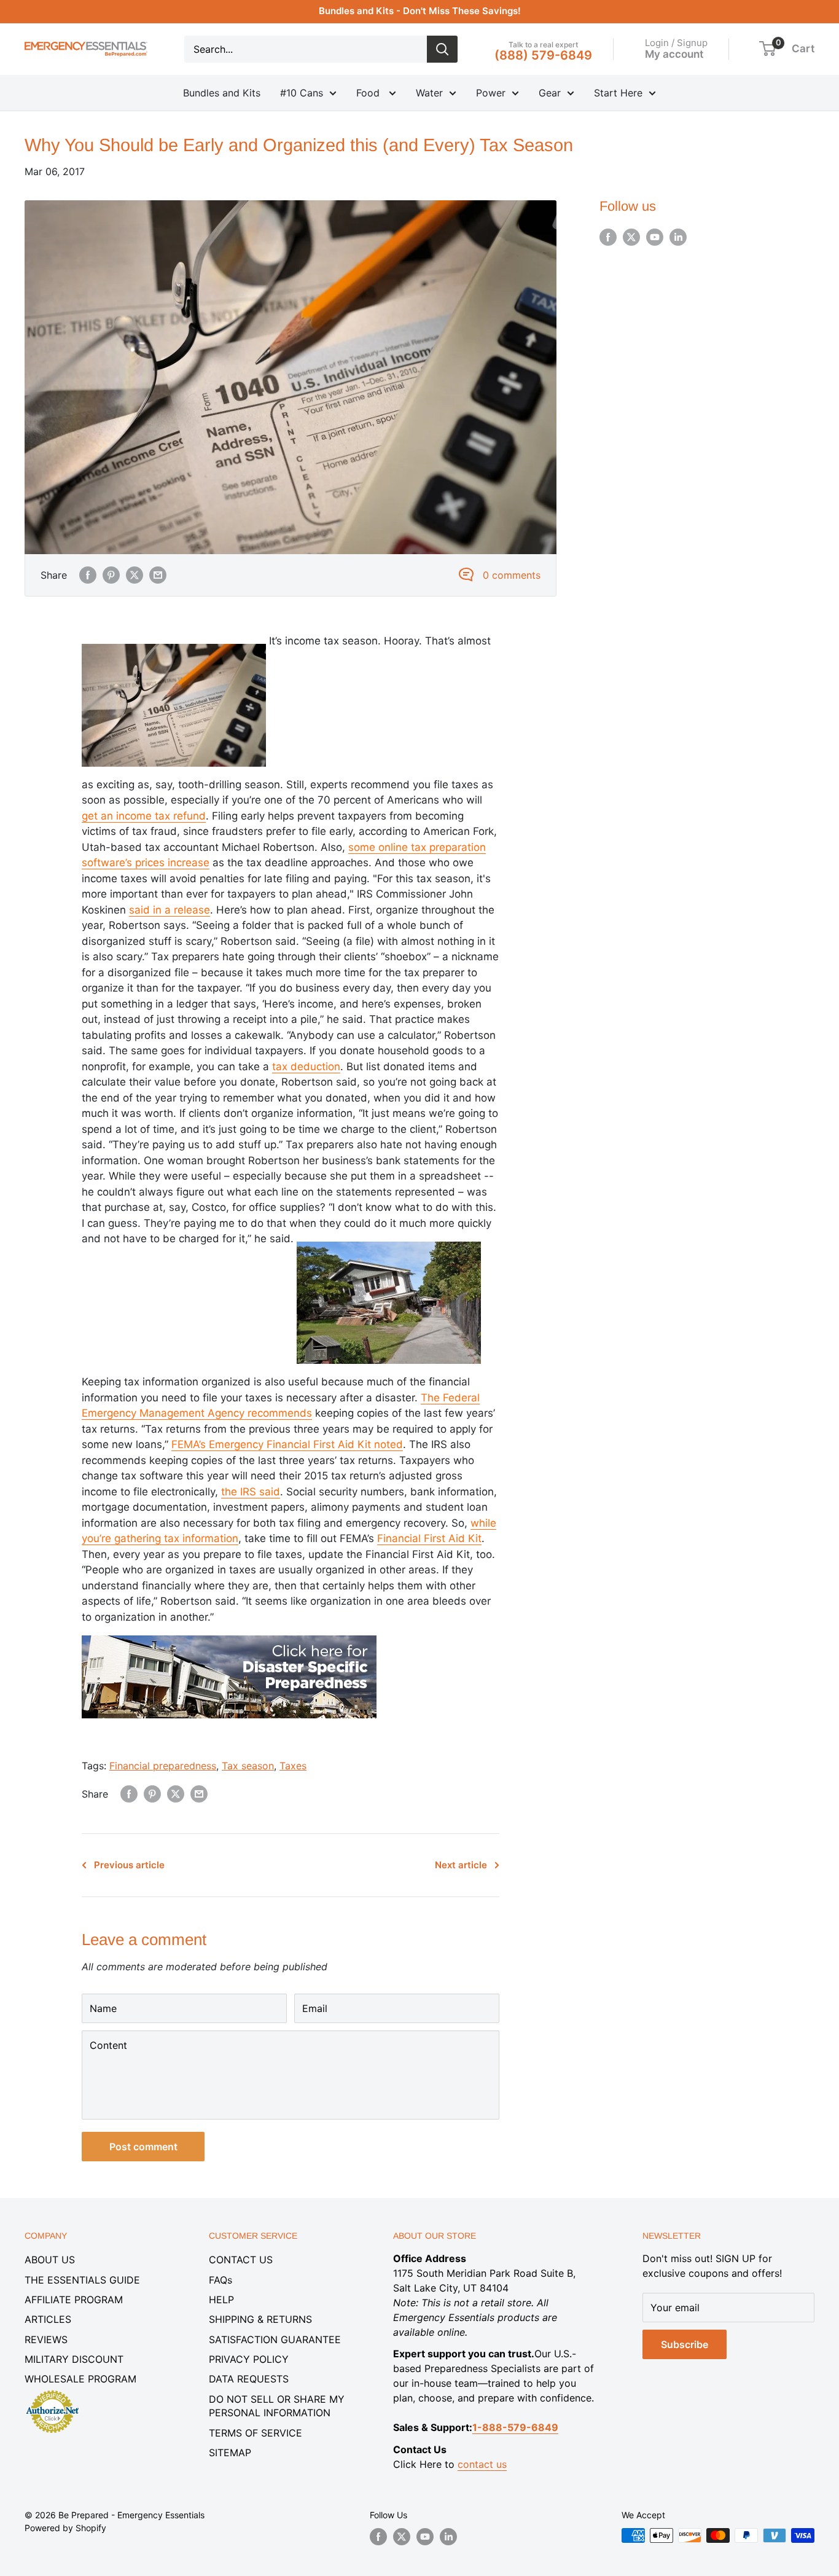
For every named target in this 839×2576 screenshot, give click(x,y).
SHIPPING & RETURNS (260, 2319)
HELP (221, 2300)
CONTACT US (241, 2260)
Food (369, 93)
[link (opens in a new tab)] (229, 1632)
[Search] (442, 49)
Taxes (293, 1766)
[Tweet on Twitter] (135, 575)
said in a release (170, 910)
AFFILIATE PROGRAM (74, 2300)
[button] (767, 49)
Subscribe (685, 2344)
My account (674, 53)
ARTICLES (48, 2319)
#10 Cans (302, 93)
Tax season (248, 1766)
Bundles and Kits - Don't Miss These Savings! (420, 11)
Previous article (129, 1865)
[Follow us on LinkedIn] (678, 237)
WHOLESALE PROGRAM (80, 2379)
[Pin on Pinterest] (111, 575)
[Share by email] (158, 575)
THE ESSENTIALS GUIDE (82, 2280)
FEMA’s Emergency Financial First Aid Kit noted (287, 1444)
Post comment (143, 2147)
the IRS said (251, 1492)
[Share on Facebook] (88, 575)
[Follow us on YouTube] (655, 237)
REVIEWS (46, 2339)
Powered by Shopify (65, 2528)
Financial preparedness (163, 1766)
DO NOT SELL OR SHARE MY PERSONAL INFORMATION (277, 2406)
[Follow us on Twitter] (631, 237)
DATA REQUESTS (249, 2379)
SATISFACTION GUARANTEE (275, 2339)
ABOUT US (50, 2260)
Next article (461, 1865)
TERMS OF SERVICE (256, 2433)
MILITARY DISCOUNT (74, 2359)
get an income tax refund (144, 816)
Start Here (618, 93)
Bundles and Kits (222, 93)
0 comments (512, 575)
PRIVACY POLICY (249, 2359)
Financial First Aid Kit (429, 1538)
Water (429, 93)
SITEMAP (230, 2453)
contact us (482, 2464)
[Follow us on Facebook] (608, 237)
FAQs (220, 2280)
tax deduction (306, 1067)
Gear (550, 93)
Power (491, 93)
